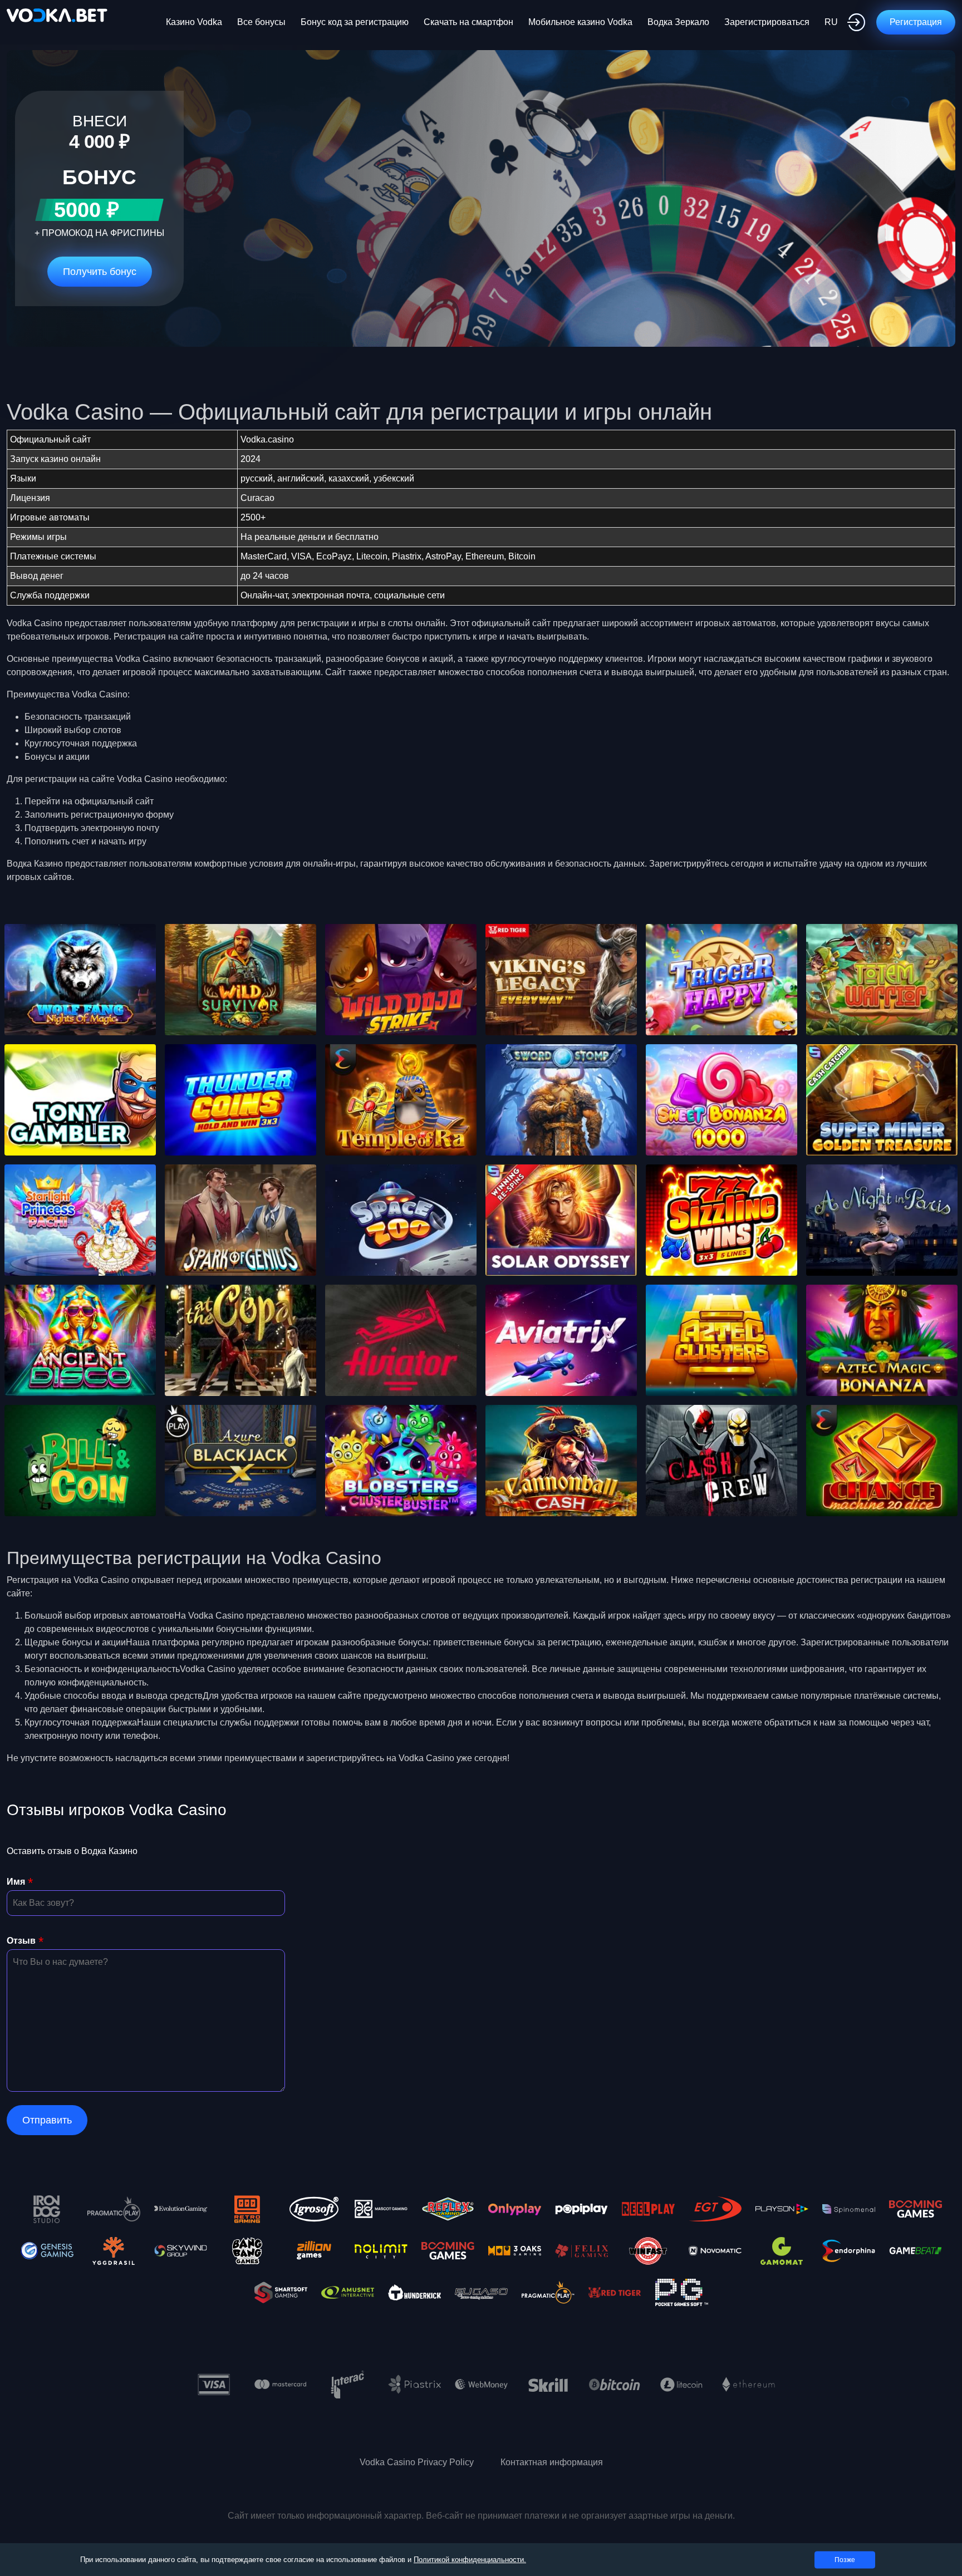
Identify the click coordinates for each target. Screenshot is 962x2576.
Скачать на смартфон (468, 22)
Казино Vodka (194, 22)
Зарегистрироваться (767, 22)
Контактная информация (552, 2462)
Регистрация (916, 22)
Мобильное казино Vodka (580, 22)
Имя (16, 1882)
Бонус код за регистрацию (355, 22)
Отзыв (21, 1941)
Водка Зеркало (678, 22)
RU (831, 22)
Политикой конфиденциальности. (470, 2560)
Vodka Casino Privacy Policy (417, 2462)
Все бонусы (261, 22)
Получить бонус (100, 272)
